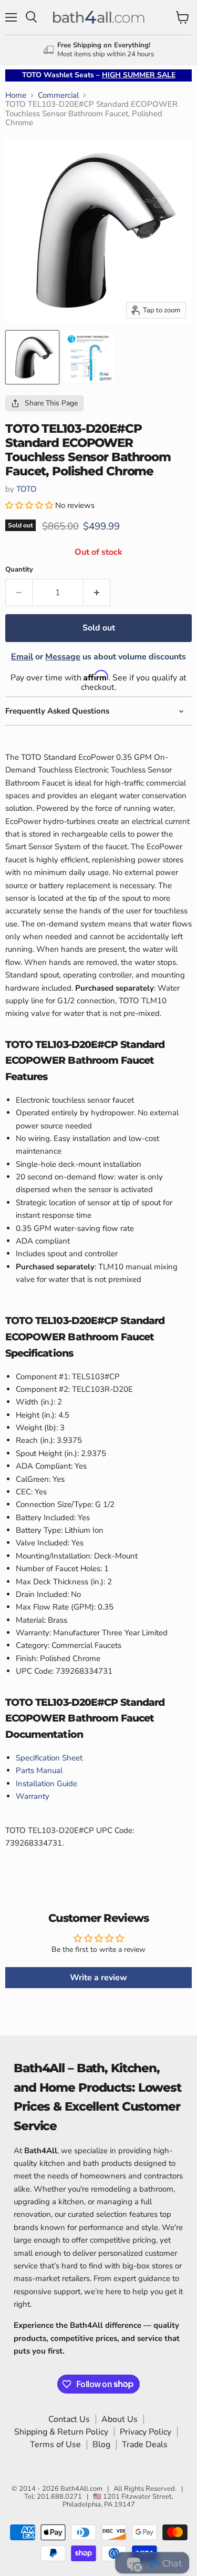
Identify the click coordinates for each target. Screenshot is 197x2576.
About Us (120, 2419)
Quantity (19, 570)
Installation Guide (46, 1784)
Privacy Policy (146, 2432)
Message (63, 657)
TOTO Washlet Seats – (99, 75)
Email (22, 657)
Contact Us (69, 2419)
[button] (30, 505)
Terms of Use (55, 2445)
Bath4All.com (81, 2489)
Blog (101, 2445)
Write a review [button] (98, 1978)
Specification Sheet (49, 1758)
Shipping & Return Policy (61, 2432)
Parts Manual (39, 1770)
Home (16, 95)
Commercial (58, 95)
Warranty (33, 1796)
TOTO (27, 489)
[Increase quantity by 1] (97, 593)
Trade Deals (145, 2445)
